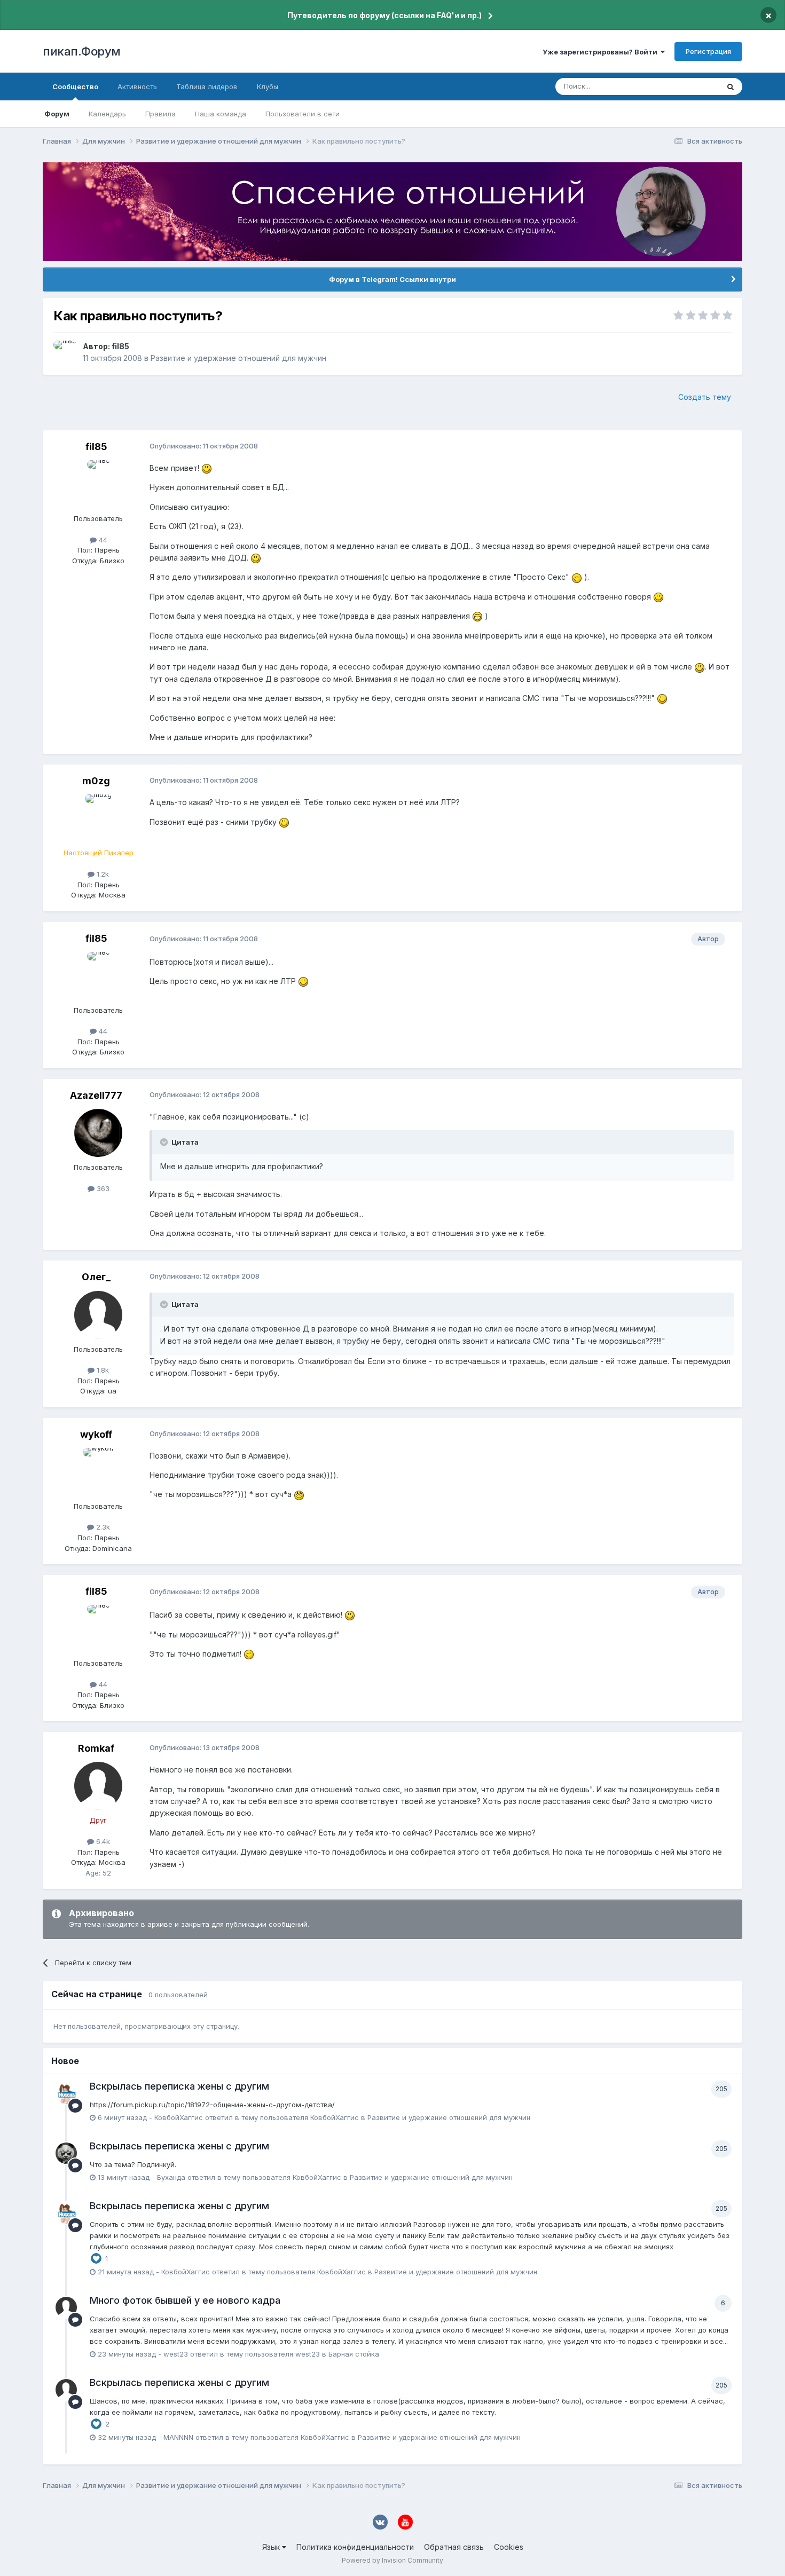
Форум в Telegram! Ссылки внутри (392, 279)
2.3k (102, 1527)
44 (102, 540)
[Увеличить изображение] (207, 468)
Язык (272, 2547)
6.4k (102, 1841)
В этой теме (685, 86)
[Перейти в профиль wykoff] (98, 1472)
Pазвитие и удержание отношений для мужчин (238, 358)
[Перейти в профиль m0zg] (98, 818)
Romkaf (96, 1748)
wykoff (96, 1434)
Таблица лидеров (207, 86)
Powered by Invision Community (392, 2560)
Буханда (171, 2177)
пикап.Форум (82, 51)
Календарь (107, 114)
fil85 (120, 346)
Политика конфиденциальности (355, 2547)
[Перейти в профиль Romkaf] (98, 1786)
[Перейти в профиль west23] (66, 2307)
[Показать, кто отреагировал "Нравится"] (96, 2258)
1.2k (102, 874)
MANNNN (178, 2437)
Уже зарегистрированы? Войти (602, 52)
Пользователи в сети (303, 114)
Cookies (509, 2547)
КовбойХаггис (179, 2117)
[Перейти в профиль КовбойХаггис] (66, 2093)
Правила (160, 114)
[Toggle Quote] (165, 1142)
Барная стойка (354, 2354)
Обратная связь (454, 2547)
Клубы (268, 86)
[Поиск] (731, 86)
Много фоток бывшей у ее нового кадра (185, 2300)
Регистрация (708, 51)
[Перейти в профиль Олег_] (98, 1315)
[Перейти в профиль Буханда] (66, 2153)
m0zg (96, 781)
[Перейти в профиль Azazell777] (98, 1133)
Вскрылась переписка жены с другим (179, 2086)
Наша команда (221, 114)
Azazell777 (96, 1095)
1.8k (102, 1370)
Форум (57, 114)
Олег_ (96, 1277)
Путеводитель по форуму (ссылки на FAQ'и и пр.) (384, 15)
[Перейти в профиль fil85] (65, 352)
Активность (137, 86)
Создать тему (705, 397)
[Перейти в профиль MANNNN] (66, 2390)
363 (102, 1188)
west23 (176, 2354)
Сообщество (75, 86)
